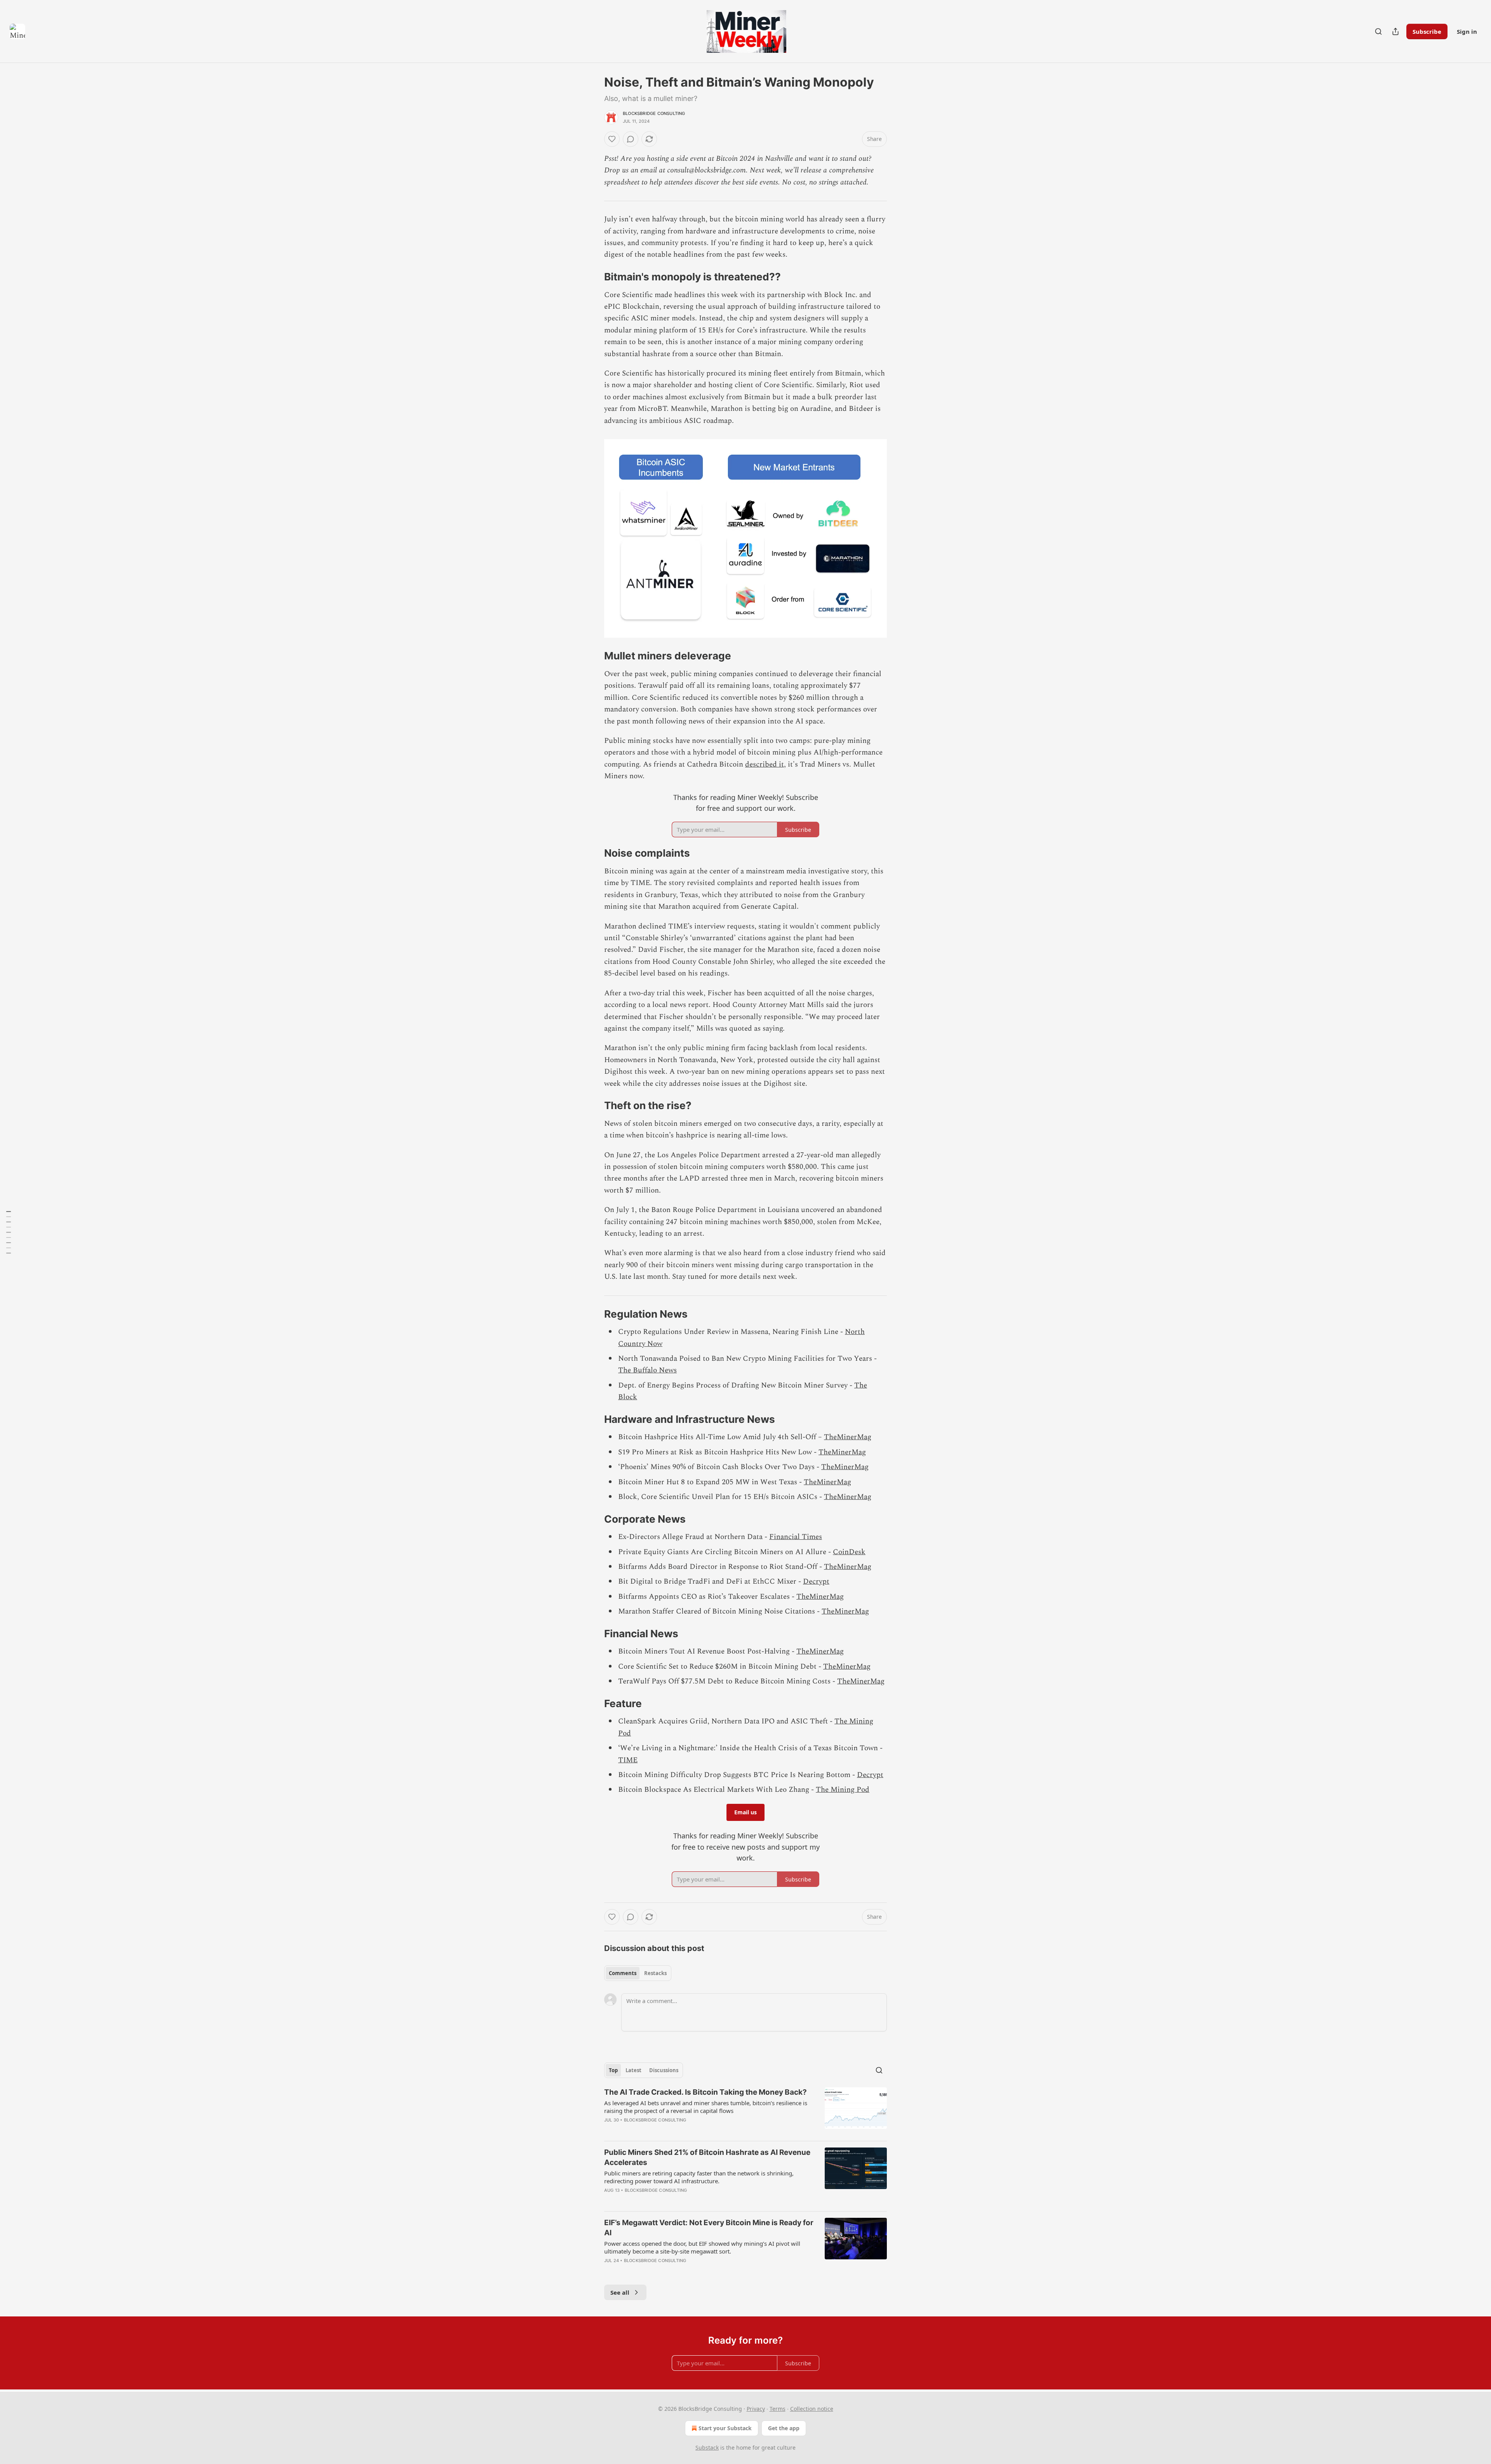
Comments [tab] (623, 1973)
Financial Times (796, 1537)
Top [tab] (613, 2070)
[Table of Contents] (9, 1232)
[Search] (1378, 31)
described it (765, 764)
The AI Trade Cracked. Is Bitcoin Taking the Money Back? (706, 2092)
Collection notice (812, 2409)
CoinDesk (849, 1552)
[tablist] (638, 1973)
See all (620, 2292)
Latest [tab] (633, 2070)
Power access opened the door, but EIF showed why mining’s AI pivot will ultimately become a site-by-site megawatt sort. (702, 2247)
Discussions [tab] (664, 2070)
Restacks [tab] (655, 1973)
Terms (778, 2409)
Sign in (1467, 31)
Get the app (784, 2428)
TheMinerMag (848, 1437)
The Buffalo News (647, 1370)
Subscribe (1427, 31)
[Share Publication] (1395, 31)
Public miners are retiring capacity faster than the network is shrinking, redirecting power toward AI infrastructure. (699, 2177)
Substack (707, 2447)
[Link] (593, 277)
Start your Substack (725, 2428)
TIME (628, 1760)
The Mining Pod (843, 1790)
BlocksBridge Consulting (654, 113)
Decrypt (816, 1582)
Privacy (756, 2409)
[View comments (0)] (631, 139)
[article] (745, 2111)
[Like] (612, 139)
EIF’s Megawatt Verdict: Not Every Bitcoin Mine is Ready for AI (709, 2228)
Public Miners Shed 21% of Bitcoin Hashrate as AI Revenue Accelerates (707, 2157)
